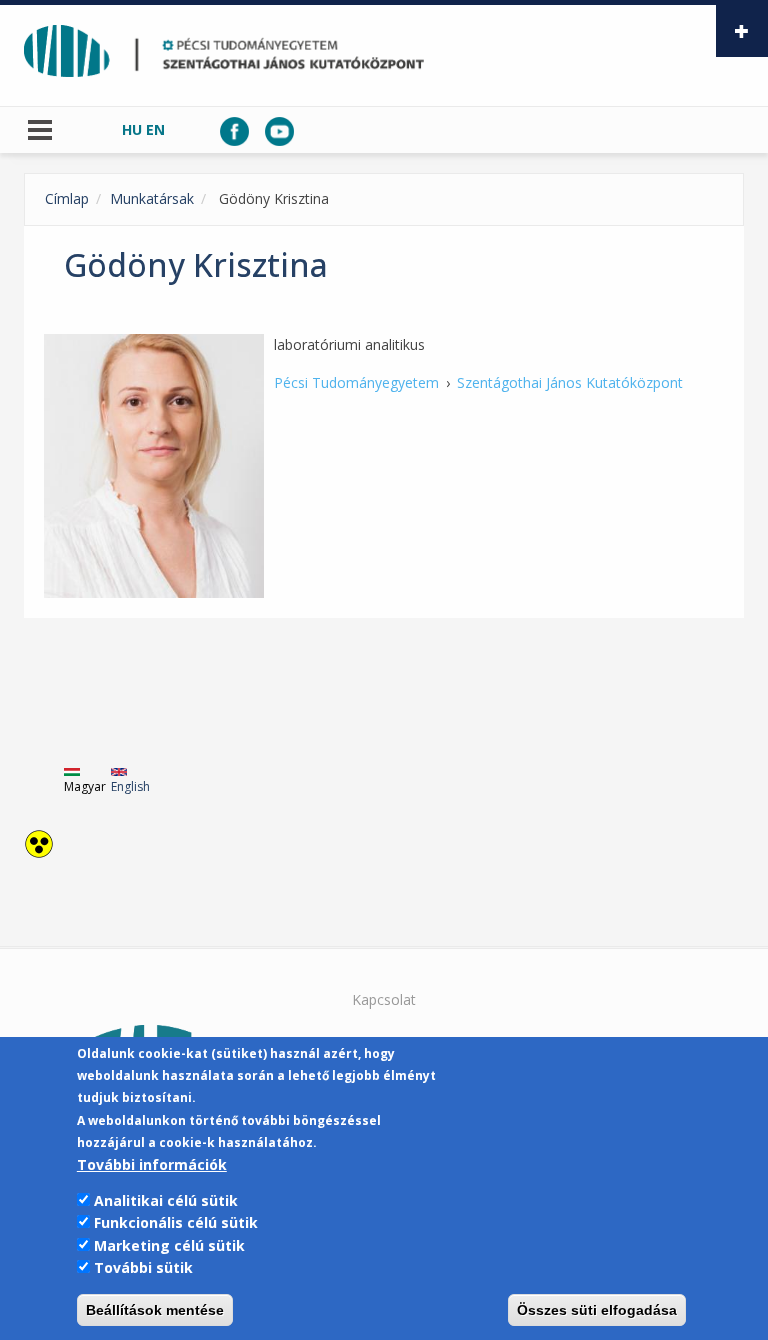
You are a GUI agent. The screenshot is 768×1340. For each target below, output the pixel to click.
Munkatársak (152, 198)
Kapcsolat (384, 999)
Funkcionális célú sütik (176, 1222)
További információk (152, 1164)
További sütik (143, 1267)
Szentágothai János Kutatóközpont (570, 382)
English (130, 786)
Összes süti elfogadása (597, 1310)
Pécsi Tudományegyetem (356, 382)
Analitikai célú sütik (166, 1200)
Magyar (85, 786)
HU (132, 129)
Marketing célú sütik (169, 1245)
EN (155, 129)
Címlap (67, 198)
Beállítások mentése (155, 1310)
